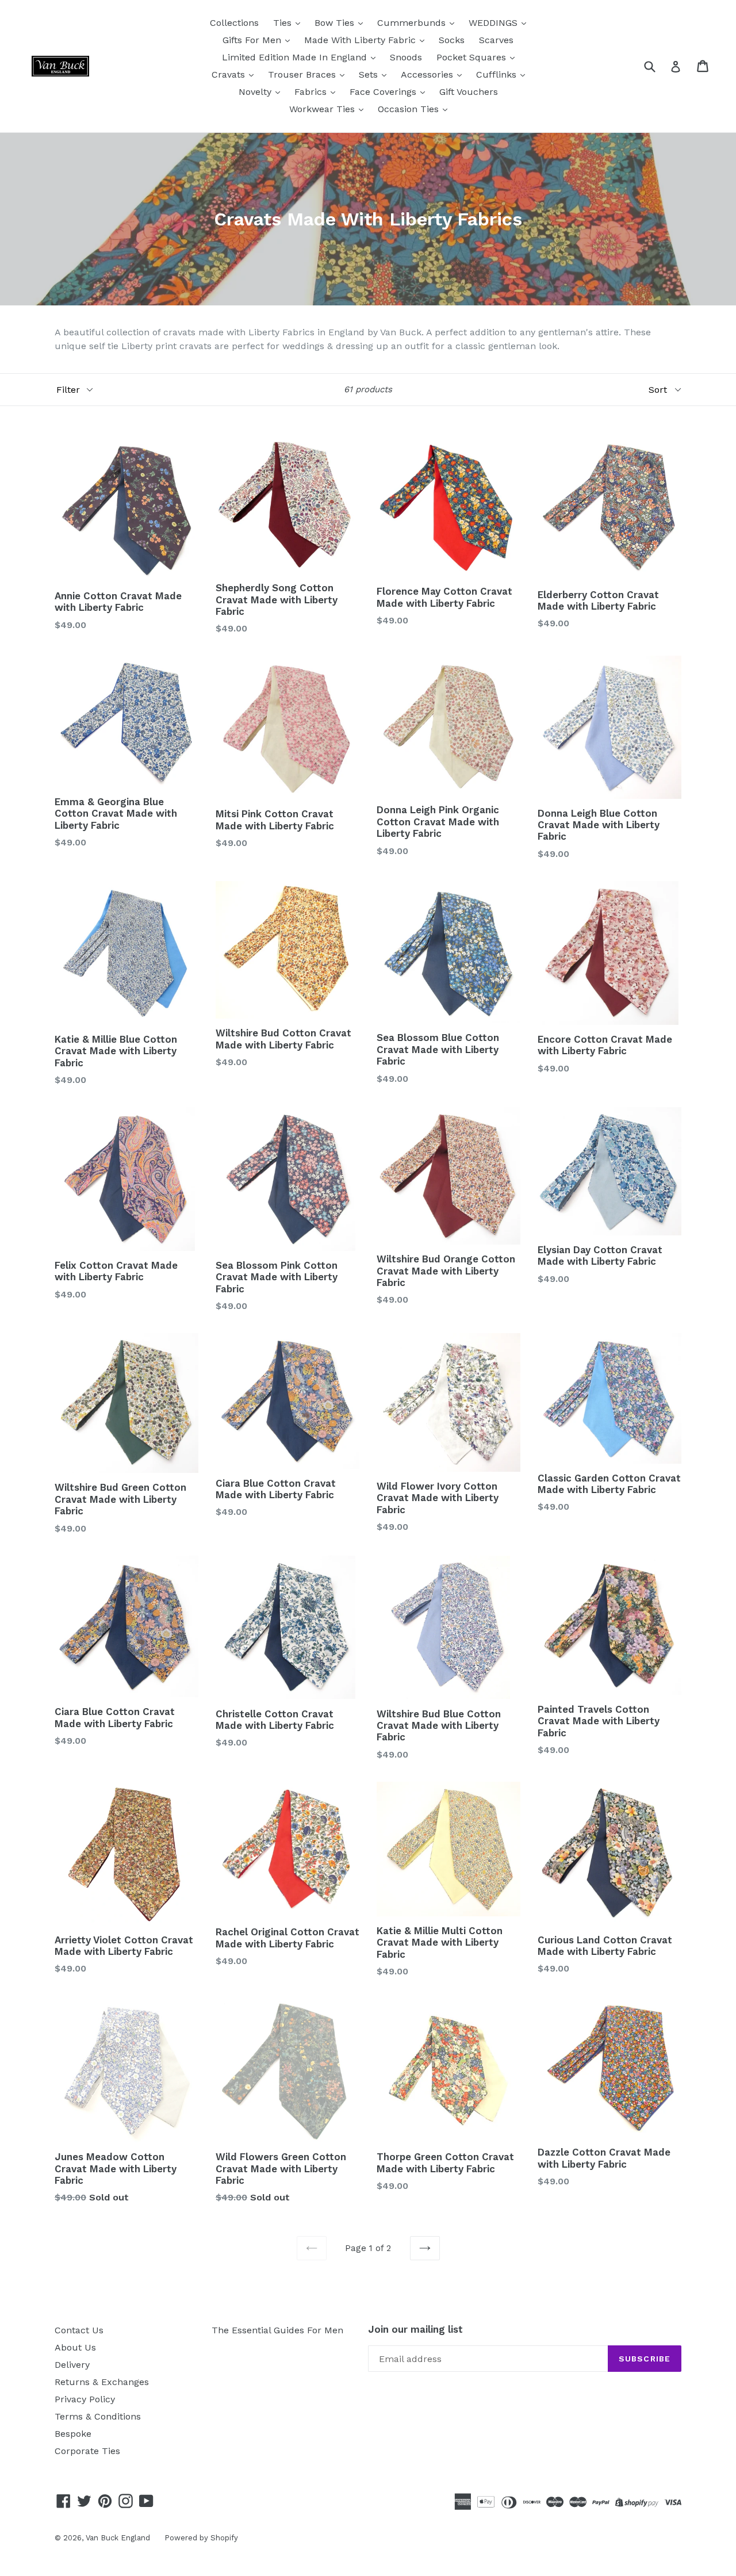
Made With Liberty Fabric (361, 40)
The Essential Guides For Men (277, 2330)
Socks (452, 40)
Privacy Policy (85, 2399)
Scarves (496, 40)
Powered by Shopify (201, 2538)
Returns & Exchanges (102, 2382)
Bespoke (73, 2434)
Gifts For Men (253, 40)
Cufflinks (498, 74)
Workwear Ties (323, 109)
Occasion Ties (410, 109)
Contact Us (79, 2330)
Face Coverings (384, 92)
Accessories (428, 74)
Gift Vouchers (469, 92)
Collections (234, 23)
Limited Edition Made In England (296, 57)
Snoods (406, 57)
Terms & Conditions (98, 2416)
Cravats (230, 74)
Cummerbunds (413, 23)
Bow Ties (336, 23)
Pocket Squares (473, 57)
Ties (284, 23)
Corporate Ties (87, 2451)
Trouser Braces (303, 74)
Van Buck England (118, 2538)
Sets (370, 74)
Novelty (256, 92)
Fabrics (312, 92)
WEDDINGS (494, 23)
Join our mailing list (415, 2329)
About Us (75, 2347)
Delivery (72, 2365)
